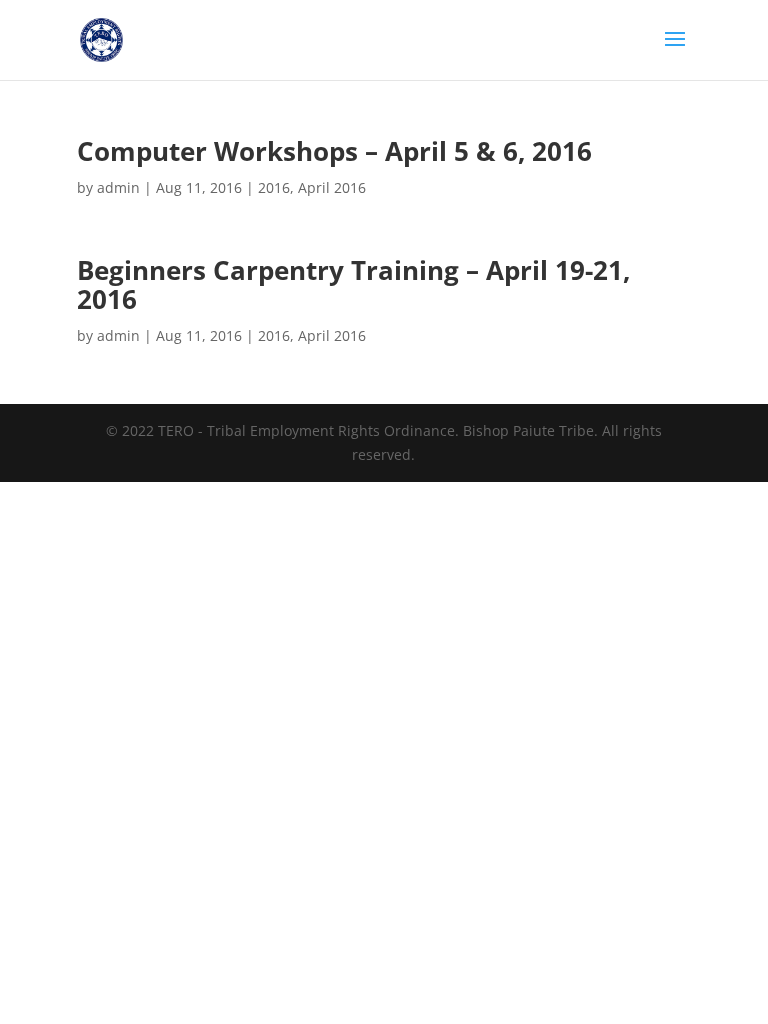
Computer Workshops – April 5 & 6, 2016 (334, 151)
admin (118, 187)
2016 (274, 187)
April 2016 (332, 187)
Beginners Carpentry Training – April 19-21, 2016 (353, 284)
